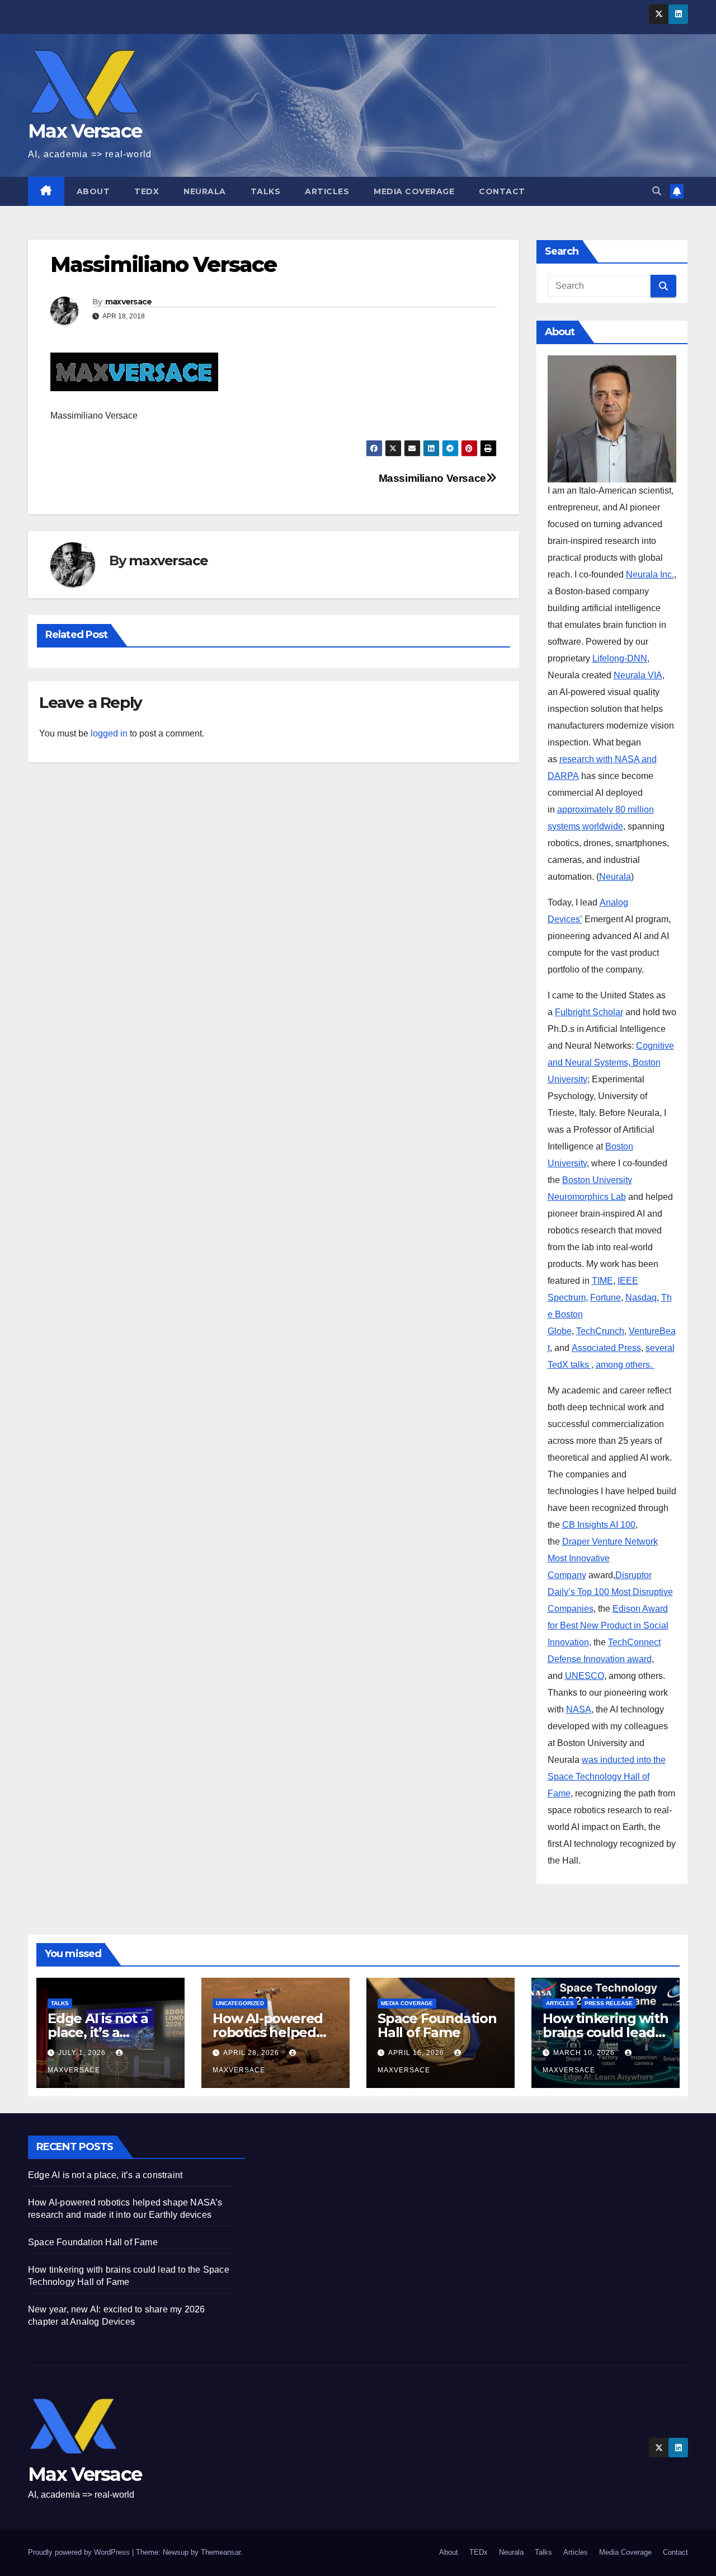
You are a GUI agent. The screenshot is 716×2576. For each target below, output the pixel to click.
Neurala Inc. (650, 574)
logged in (109, 733)
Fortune (606, 1298)
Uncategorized (240, 2003)
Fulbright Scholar (589, 1012)
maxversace (129, 302)
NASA (579, 1709)
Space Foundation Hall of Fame (437, 2025)
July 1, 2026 (83, 2053)
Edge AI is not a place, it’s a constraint (98, 2032)
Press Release (609, 2003)
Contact (502, 191)
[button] (657, 191)
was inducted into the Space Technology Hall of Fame (607, 1777)
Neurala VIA (638, 675)
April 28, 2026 (252, 2053)
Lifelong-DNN (620, 658)
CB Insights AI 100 (599, 1525)
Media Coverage (414, 191)
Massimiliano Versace (432, 478)
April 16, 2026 (417, 2053)
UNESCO (585, 1676)
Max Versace (85, 131)
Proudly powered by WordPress (80, 2552)
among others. (625, 1365)
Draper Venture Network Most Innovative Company (603, 1558)
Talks (266, 191)
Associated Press (606, 1348)
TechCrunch (600, 1331)
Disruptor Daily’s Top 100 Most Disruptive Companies (610, 1592)
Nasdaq (641, 1298)
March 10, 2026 (585, 2053)
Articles (327, 191)
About (93, 191)
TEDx (147, 191)
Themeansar (221, 2552)
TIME (602, 1281)
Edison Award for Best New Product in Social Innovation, (608, 1625)
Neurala (205, 191)
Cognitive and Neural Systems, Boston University (611, 1062)
